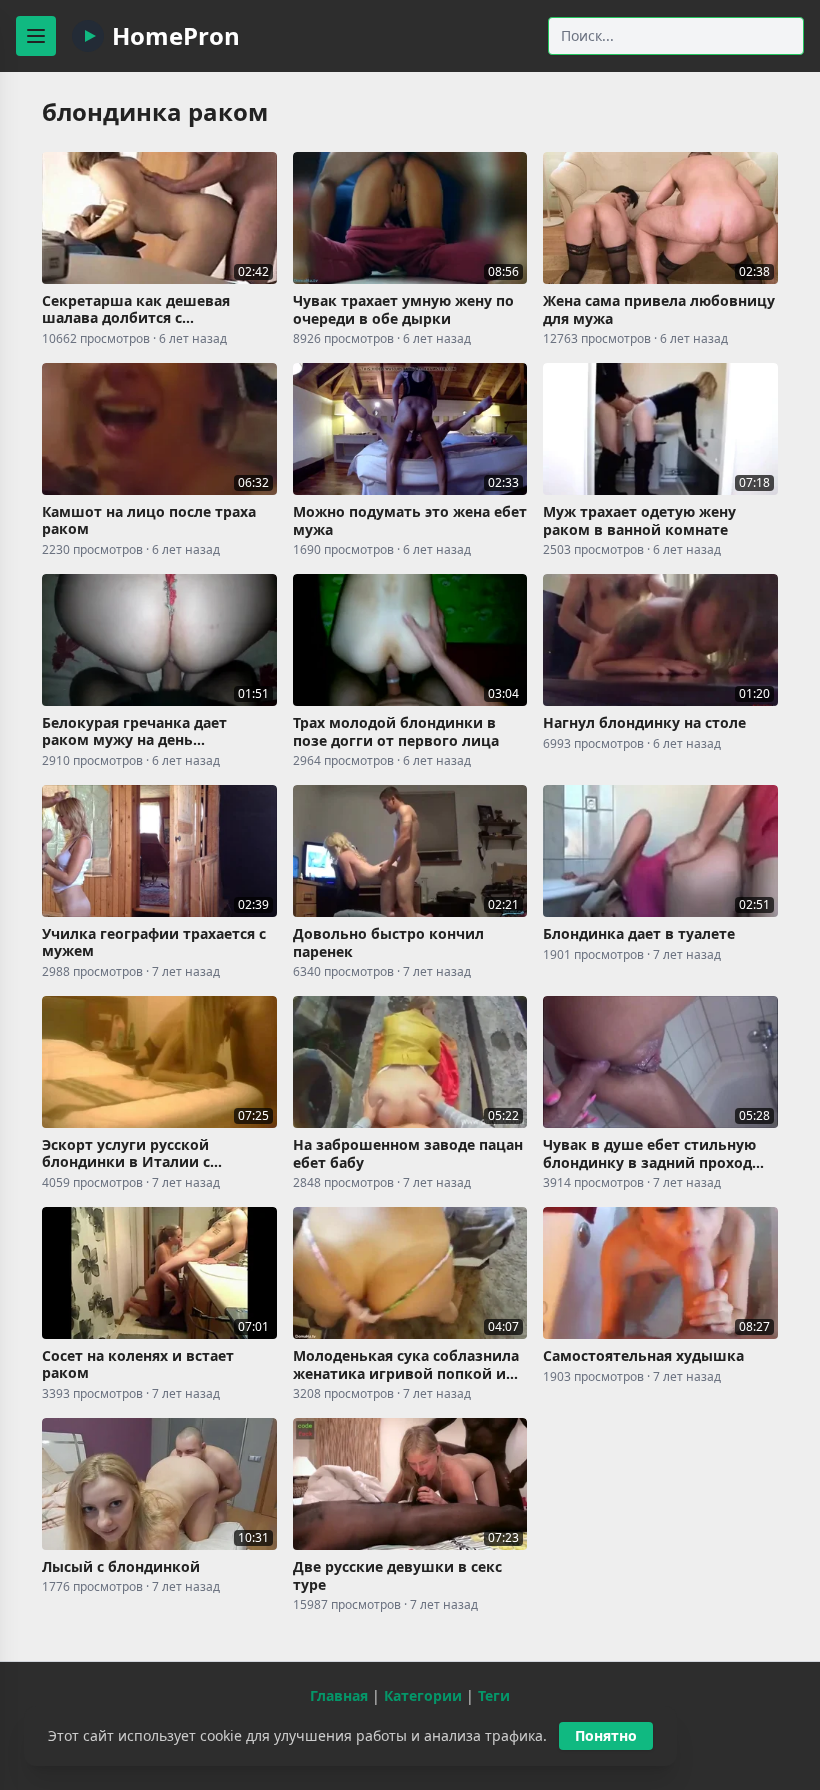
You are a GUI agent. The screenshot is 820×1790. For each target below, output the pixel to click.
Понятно (606, 1735)
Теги (494, 1695)
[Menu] (36, 36)
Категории (423, 1695)
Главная (339, 1695)
